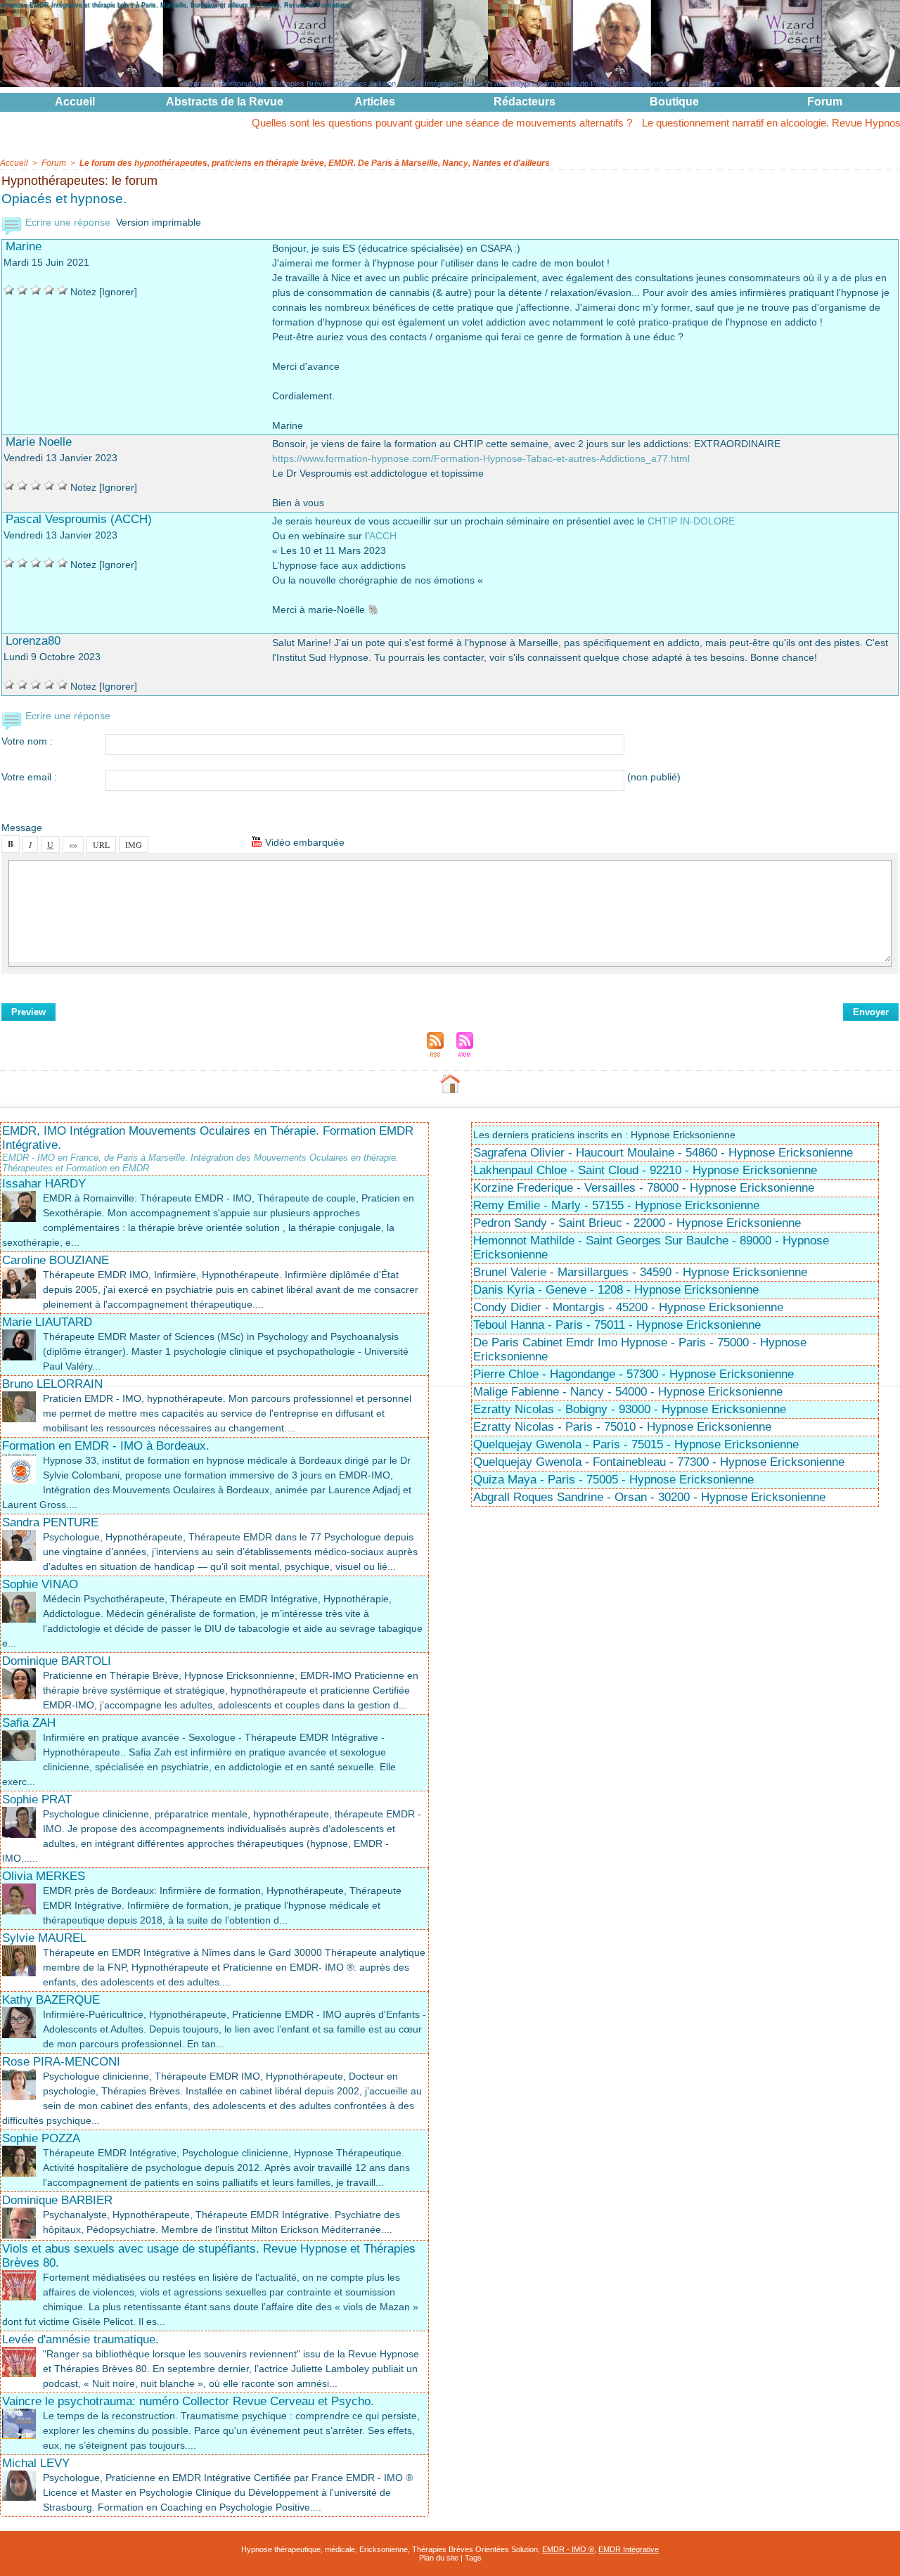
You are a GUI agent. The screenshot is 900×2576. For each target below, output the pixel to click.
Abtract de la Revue (225, 102)
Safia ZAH (29, 1723)
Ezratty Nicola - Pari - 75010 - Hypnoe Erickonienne (622, 1427)
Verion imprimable (159, 222)
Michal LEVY (36, 2463)
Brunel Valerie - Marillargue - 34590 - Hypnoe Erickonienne (640, 1272)
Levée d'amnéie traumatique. (81, 2339)
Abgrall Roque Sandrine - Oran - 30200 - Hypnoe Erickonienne (649, 1497)
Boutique (674, 102)
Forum (825, 102)
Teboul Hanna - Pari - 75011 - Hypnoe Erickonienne (617, 1325)
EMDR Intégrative (629, 2549)
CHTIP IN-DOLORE (691, 521)
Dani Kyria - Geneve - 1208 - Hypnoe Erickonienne (616, 1290)
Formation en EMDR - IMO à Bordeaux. (106, 1446)
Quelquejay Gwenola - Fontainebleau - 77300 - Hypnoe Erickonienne (659, 1462)
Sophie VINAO (40, 1584)
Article (375, 102)
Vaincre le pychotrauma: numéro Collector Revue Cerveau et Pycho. (188, 2401)
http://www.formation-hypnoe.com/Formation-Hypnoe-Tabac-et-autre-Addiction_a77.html (481, 458)
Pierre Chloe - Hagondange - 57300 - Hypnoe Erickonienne (634, 1374)
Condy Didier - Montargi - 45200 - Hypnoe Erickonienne (628, 1307)
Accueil (75, 102)
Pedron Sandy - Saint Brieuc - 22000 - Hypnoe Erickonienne (637, 1223)
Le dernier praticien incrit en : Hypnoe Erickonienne (604, 1135)
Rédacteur (525, 102)
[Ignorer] (118, 292)
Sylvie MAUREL (44, 1938)
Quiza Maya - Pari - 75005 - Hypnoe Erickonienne (613, 1480)
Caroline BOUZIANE (56, 1260)
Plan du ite (439, 2558)
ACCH (383, 536)
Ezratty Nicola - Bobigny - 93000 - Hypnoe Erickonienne (630, 1409)
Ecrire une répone (66, 222)
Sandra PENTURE (50, 1522)
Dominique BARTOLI (57, 1661)
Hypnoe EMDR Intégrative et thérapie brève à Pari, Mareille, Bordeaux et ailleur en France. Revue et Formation (175, 5)
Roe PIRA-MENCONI (61, 2062)
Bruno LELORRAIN (52, 1384)
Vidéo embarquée (303, 842)
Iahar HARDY (44, 1184)
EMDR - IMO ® (568, 2549)
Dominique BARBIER (57, 2200)
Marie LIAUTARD (47, 1322)
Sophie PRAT (37, 1799)
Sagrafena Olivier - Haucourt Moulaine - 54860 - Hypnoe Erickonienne (663, 1153)
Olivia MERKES (44, 1876)
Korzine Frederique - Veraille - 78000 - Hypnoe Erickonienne (644, 1188)
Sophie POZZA (41, 2138)
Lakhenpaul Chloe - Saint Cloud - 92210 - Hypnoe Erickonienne (645, 1170)
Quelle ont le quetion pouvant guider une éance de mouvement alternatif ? (382, 123)
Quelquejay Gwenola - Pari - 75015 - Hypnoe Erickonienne (636, 1444)
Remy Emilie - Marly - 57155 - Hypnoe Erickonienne (616, 1205)
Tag (473, 2558)
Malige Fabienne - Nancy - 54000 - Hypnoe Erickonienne (628, 1392)
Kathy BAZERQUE (51, 2000)
